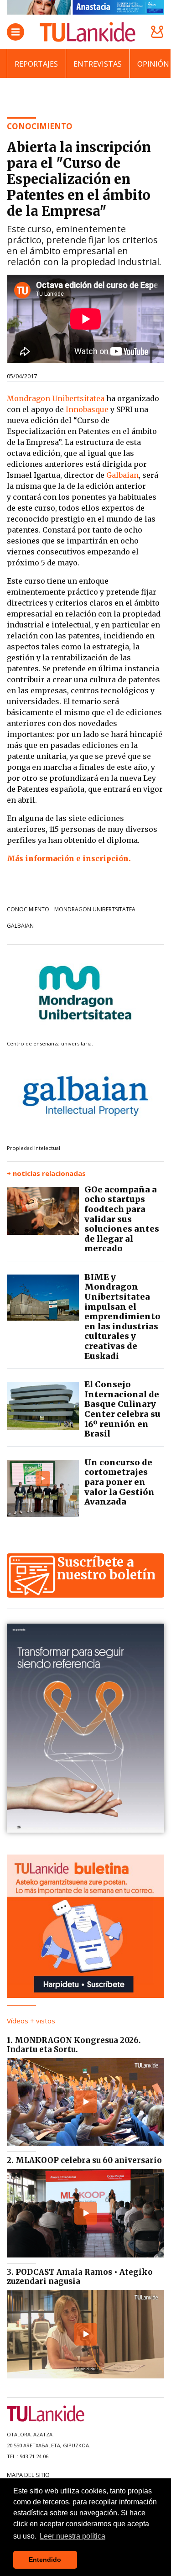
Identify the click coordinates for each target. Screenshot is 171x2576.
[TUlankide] (88, 32)
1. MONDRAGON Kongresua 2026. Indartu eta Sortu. (74, 2045)
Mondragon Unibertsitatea (56, 398)
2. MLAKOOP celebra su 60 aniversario (84, 2160)
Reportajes (36, 64)
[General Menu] (16, 32)
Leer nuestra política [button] (73, 2536)
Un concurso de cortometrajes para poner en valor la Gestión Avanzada (119, 1482)
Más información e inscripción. (69, 858)
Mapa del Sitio (28, 2475)
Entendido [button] (45, 2560)
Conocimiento (28, 909)
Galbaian (122, 475)
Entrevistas (98, 64)
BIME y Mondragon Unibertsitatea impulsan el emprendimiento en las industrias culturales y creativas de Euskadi (122, 1317)
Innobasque (87, 409)
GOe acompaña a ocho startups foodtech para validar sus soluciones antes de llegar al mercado (122, 1219)
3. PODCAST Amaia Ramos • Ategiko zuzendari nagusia (80, 2277)
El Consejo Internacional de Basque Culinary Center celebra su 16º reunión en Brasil (122, 1409)
